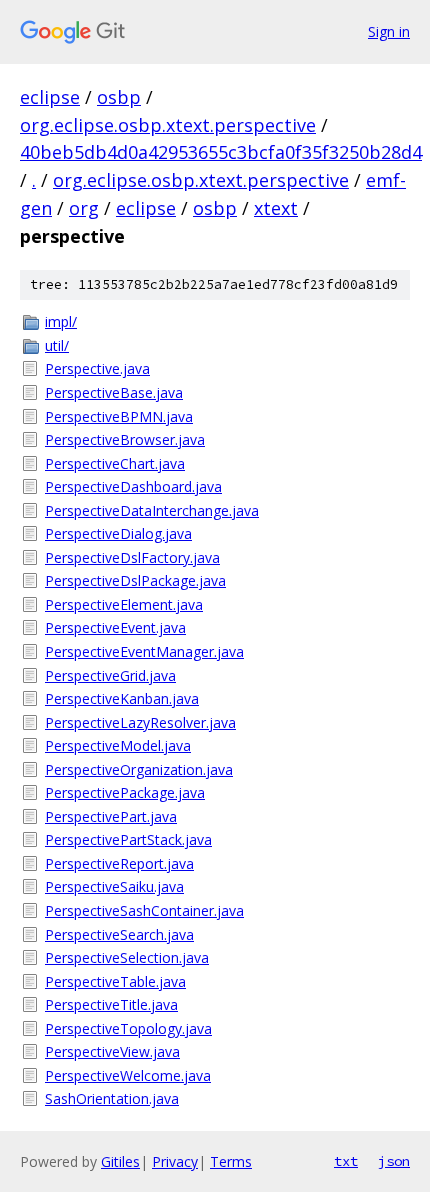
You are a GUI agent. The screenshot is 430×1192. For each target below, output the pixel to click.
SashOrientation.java (112, 1098)
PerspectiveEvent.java (115, 627)
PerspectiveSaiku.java (114, 886)
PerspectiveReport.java (119, 863)
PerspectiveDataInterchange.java (152, 510)
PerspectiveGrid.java (110, 675)
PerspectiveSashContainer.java (144, 910)
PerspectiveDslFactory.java (132, 557)
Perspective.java (97, 368)
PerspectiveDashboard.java (133, 486)
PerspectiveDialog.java (118, 533)
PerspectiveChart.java (115, 463)
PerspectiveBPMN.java (119, 416)
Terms (231, 1161)
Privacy (175, 1161)
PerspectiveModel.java (118, 745)
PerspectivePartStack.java (128, 839)
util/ (57, 345)
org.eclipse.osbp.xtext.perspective (168, 125)
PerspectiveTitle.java (111, 1004)
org (84, 208)
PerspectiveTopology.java (128, 1028)
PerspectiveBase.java (114, 392)
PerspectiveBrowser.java (125, 439)
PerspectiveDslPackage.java (135, 580)
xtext (276, 208)
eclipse (50, 97)
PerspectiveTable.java (115, 981)
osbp (119, 97)
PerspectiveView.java (112, 1051)
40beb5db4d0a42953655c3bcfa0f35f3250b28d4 (221, 152)
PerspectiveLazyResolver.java (140, 722)
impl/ (61, 321)
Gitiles (120, 1161)
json (394, 1161)
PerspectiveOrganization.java (139, 769)
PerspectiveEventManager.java (144, 651)
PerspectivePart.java (111, 816)
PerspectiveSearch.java (119, 934)
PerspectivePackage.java (125, 792)
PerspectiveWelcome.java (128, 1075)
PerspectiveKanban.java (122, 698)
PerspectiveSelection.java (127, 957)
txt (346, 1161)
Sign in (389, 31)
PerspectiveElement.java (124, 604)
